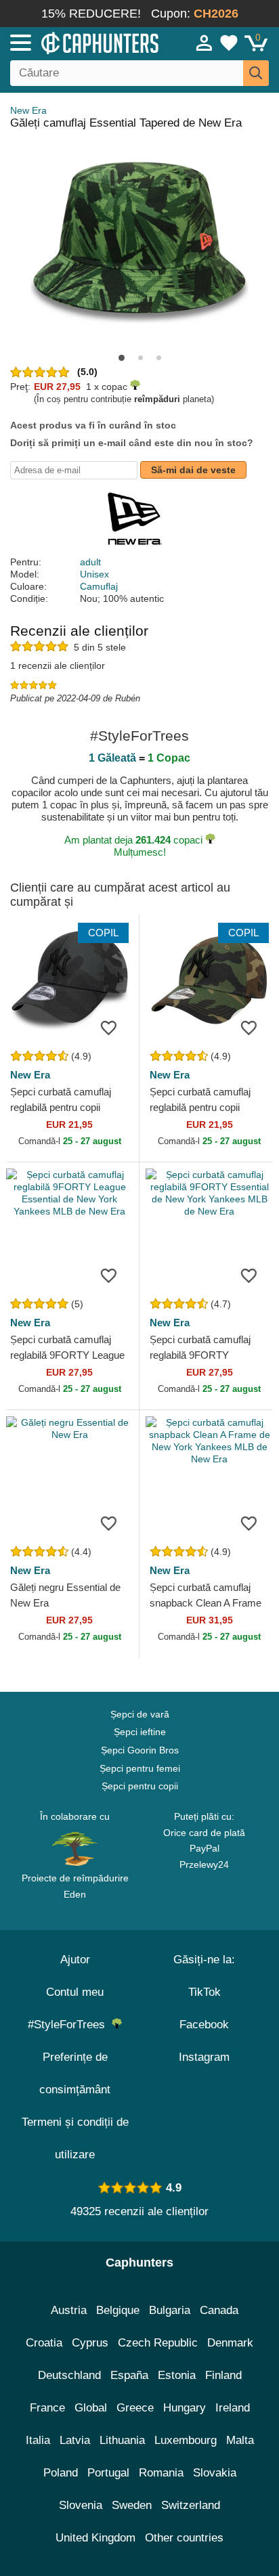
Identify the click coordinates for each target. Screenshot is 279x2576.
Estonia (177, 2375)
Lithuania (122, 2440)
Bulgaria (170, 2310)
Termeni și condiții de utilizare (75, 2138)
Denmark (230, 2343)
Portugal (108, 2473)
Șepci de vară (140, 1714)
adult (90, 562)
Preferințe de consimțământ (75, 2073)
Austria (69, 2310)
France (47, 2408)
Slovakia (215, 2473)
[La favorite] (108, 1028)
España (129, 2375)
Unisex (94, 574)
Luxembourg (186, 2440)
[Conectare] (205, 43)
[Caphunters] (81, 42)
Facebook (204, 2025)
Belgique (118, 2310)
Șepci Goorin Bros (140, 1750)
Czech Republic (158, 2343)
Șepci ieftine (140, 1732)
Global (91, 2408)
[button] (122, 358)
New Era (28, 110)
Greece (135, 2408)
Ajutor (75, 1960)
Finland (223, 2375)
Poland (61, 2473)
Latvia (75, 2440)
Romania (161, 2473)
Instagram (204, 2057)
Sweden (132, 2505)
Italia (38, 2440)
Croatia (44, 2343)
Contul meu (75, 1992)
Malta (240, 2440)
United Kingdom (95, 2538)
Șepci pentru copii (140, 1786)
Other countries (184, 2538)
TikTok (205, 1992)
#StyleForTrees (70, 2025)
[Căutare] (256, 73)
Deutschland (69, 2375)
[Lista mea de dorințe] (229, 43)
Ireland (233, 2408)
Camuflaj (99, 586)
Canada (219, 2310)
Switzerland (191, 2505)
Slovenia (81, 2505)
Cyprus (90, 2343)
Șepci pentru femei (140, 1768)
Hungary (185, 2408)
